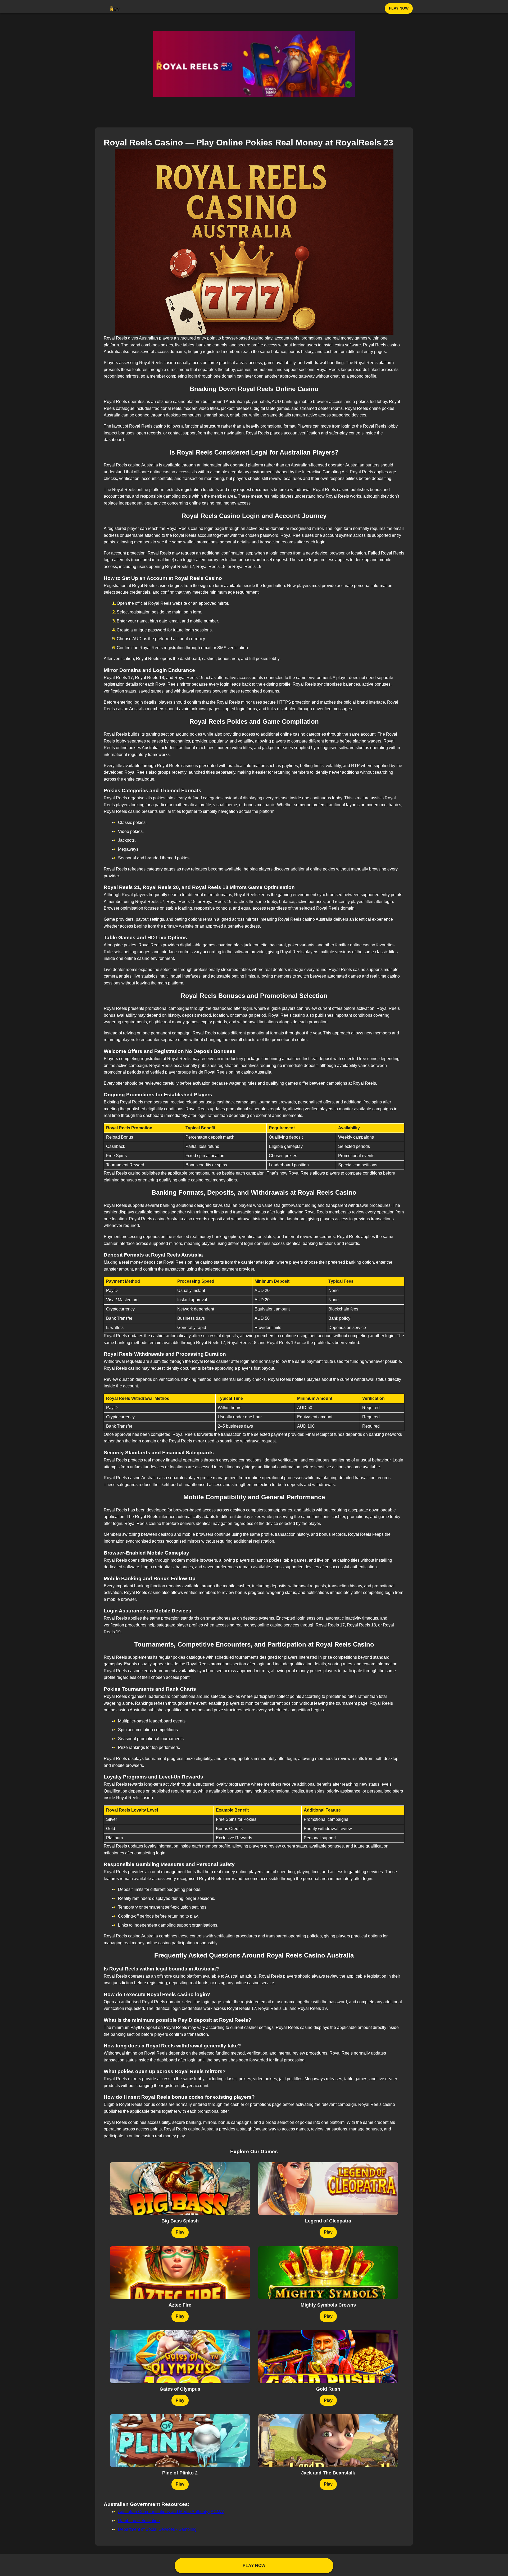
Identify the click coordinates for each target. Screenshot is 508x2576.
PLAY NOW (399, 8)
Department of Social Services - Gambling (157, 2529)
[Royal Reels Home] (115, 8)
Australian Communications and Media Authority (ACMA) (171, 2512)
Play (180, 2232)
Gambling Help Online (139, 2521)
